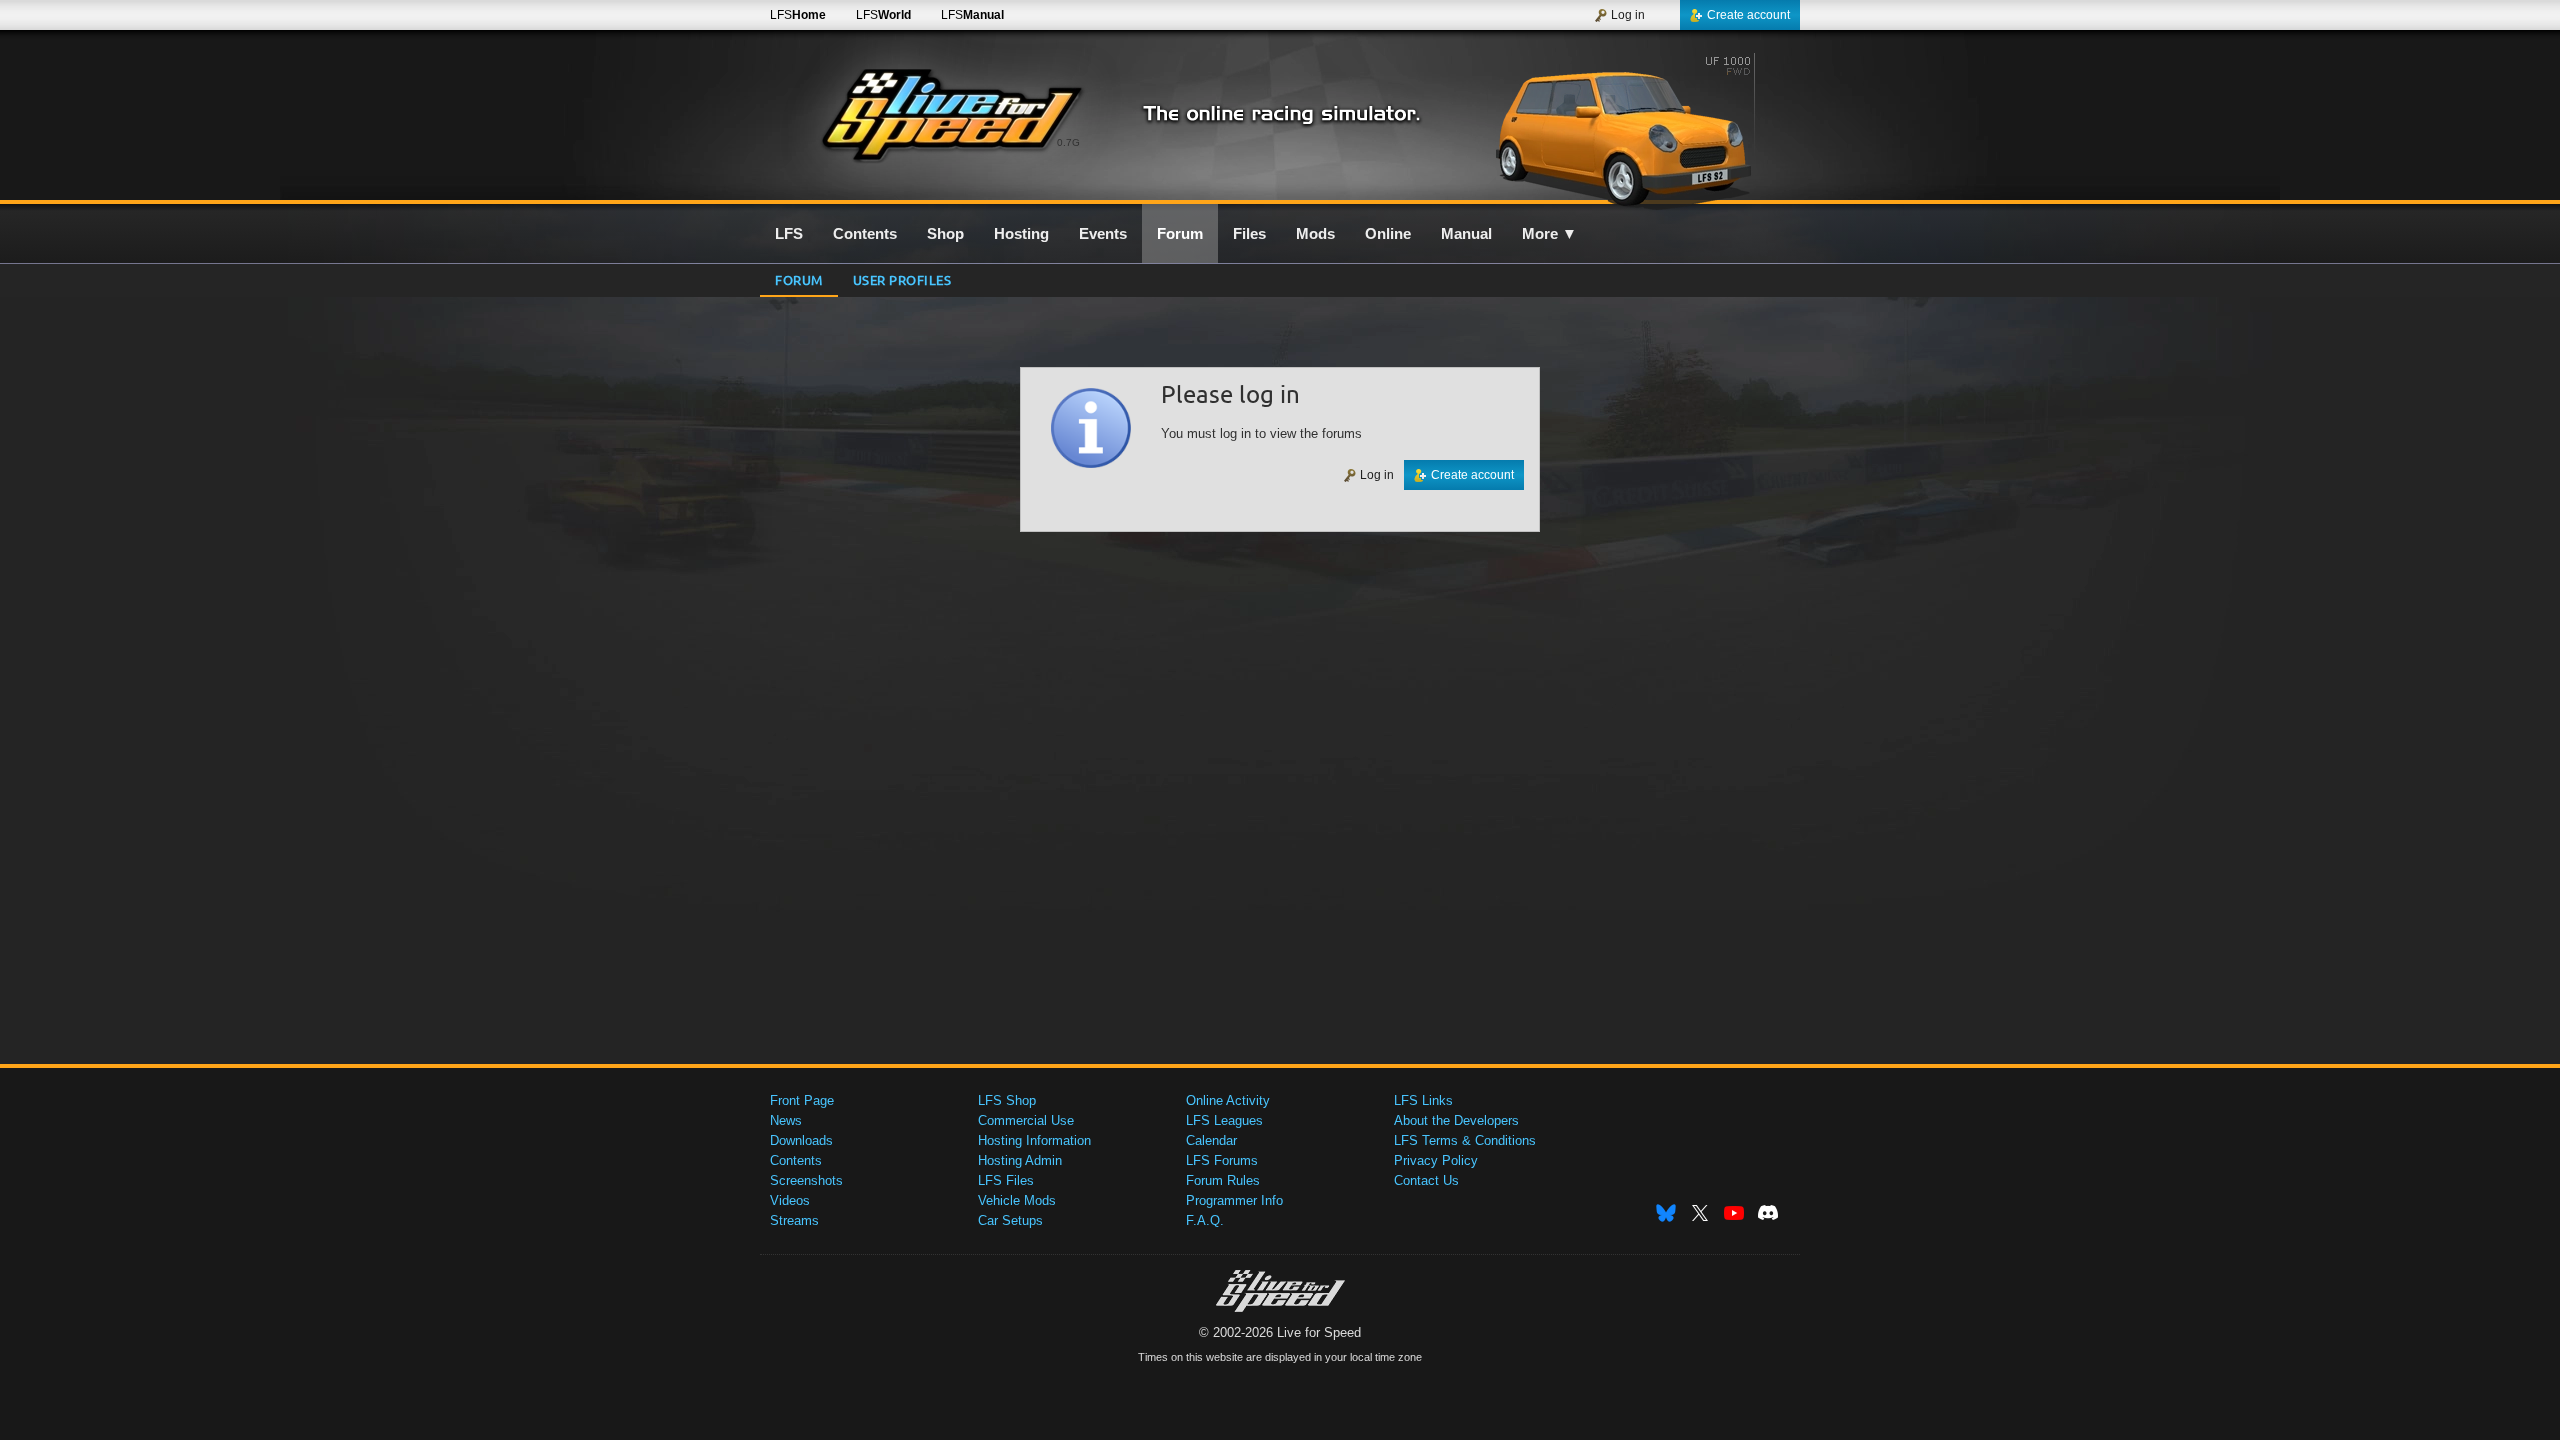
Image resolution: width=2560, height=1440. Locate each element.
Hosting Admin (1020, 1160)
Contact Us (1426, 1180)
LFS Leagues (1224, 1120)
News (786, 1120)
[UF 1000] (1628, 127)
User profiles (902, 279)
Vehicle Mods (1017, 1200)
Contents (796, 1160)
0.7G (1068, 142)
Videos (790, 1200)
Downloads (801, 1140)
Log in (1628, 15)
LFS (798, 15)
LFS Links (1423, 1100)
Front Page (802, 1100)
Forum (799, 279)
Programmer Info (1234, 1200)
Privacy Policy (1436, 1160)
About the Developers (1456, 1120)
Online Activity (1228, 1100)
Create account (1748, 15)
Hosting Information (1034, 1140)
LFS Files (1006, 1180)
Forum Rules (1223, 1180)
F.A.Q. (1205, 1220)
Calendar (1211, 1140)
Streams (794, 1220)
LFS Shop (1007, 1100)
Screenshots (806, 1180)
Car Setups (1010, 1220)
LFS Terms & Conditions (1465, 1140)
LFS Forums (1222, 1160)
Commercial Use (1026, 1120)
